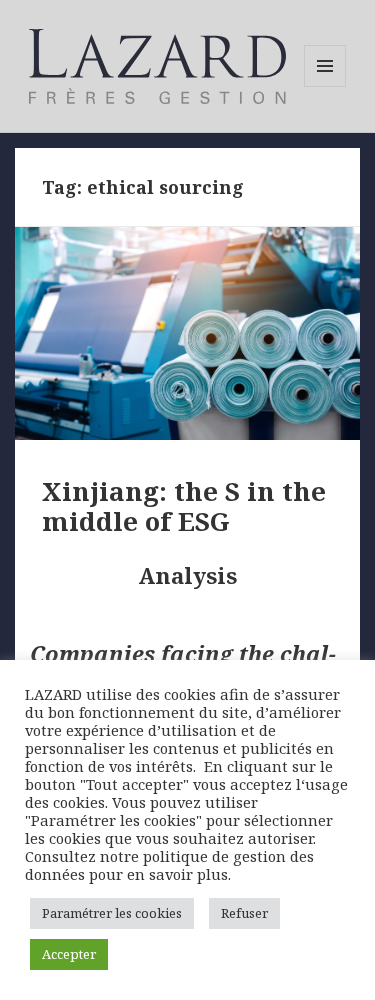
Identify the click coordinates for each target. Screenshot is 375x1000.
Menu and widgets (325, 86)
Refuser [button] (244, 913)
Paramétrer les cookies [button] (112, 913)
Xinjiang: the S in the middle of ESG (184, 506)
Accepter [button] (69, 954)
